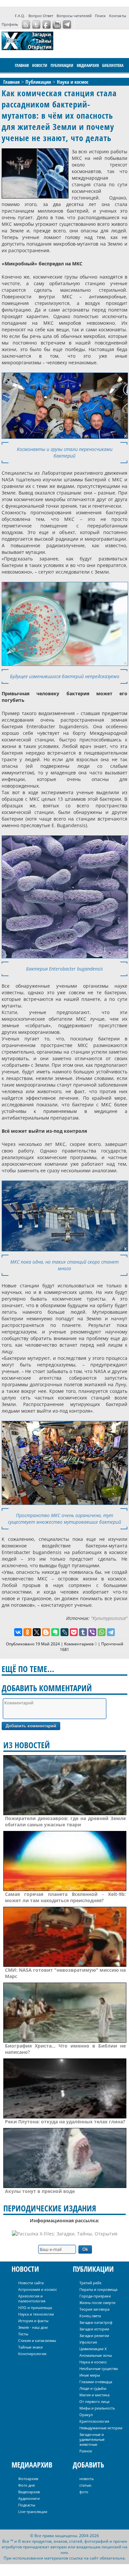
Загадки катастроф (96, 2322)
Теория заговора (94, 2309)
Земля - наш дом (33, 2327)
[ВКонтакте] (18, 1632)
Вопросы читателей (74, 16)
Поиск (100, 16)
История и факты (33, 2321)
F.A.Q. (20, 16)
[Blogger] (46, 1632)
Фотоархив (28, 2479)
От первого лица (94, 2401)
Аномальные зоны (96, 2355)
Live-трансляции (33, 2512)
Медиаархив (88, 65)
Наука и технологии (36, 2314)
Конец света (90, 2316)
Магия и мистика (94, 2395)
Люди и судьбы (93, 2388)
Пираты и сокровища (98, 2289)
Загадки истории (94, 2329)
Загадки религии (94, 2336)
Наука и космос (93, 2362)
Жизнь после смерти (97, 2303)
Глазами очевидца (96, 2382)
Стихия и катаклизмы (37, 2340)
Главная (22, 65)
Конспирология (32, 2354)
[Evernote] (55, 1632)
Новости (40, 65)
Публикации (62, 65)
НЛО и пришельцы (35, 2307)
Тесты (23, 2334)
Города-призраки (95, 2296)
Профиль (10, 24)
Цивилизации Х (93, 2349)
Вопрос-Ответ (41, 16)
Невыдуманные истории (101, 2428)
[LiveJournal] (64, 1632)
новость (86, 2479)
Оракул (86, 2415)
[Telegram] (111, 1632)
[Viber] (92, 1632)
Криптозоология (94, 2421)
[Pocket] (74, 1632)
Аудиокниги (29, 2498)
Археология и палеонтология (32, 2298)
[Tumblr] (83, 1632)
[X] (37, 1632)
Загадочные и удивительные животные (92, 2439)
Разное (86, 2451)
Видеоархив (29, 2492)
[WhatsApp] (102, 1632)
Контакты (118, 16)
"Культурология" (109, 1618)
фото (84, 2492)
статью (85, 2485)
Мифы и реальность (97, 2408)
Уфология (88, 2342)
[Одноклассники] (27, 1632)
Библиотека (113, 65)
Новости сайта (31, 2283)
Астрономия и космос (38, 2289)
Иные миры (90, 2375)
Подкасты (27, 2505)
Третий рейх (90, 2283)
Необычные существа (99, 2368)
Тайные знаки (30, 2347)
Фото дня (26, 2485)
